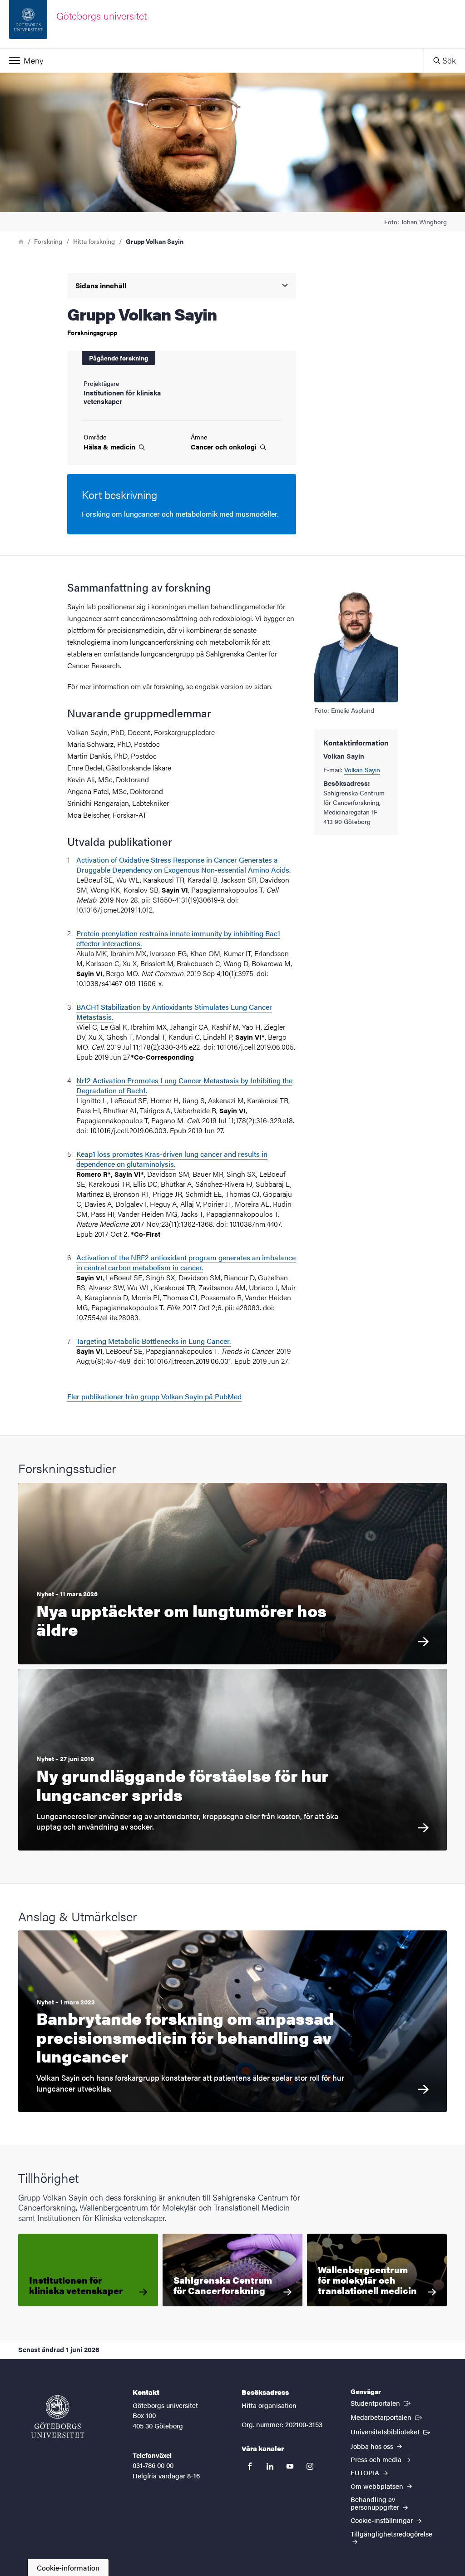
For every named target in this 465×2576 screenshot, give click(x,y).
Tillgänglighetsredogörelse (391, 2534)
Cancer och (225, 447)
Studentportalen (381, 2403)
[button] (212, 60)
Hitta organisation (269, 2405)
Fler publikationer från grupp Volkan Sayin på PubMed (154, 1396)
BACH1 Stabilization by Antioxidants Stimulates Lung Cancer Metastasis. (174, 1012)
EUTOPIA (366, 2472)
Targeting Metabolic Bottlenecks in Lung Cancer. (153, 1341)
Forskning (48, 241)
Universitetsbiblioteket (391, 2431)
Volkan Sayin (362, 770)
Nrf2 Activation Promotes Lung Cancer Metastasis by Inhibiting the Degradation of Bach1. (184, 1085)
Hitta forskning (94, 241)
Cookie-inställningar (383, 2520)
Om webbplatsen (378, 2486)
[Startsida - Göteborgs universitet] (58, 2417)
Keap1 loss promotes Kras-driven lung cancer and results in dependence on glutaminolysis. (172, 1159)
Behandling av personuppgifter (376, 2503)
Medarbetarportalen (387, 2417)
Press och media (377, 2459)
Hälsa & (110, 447)
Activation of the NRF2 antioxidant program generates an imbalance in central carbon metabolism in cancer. (186, 1262)
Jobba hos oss (373, 2446)
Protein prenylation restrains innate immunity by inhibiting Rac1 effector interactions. (178, 938)
